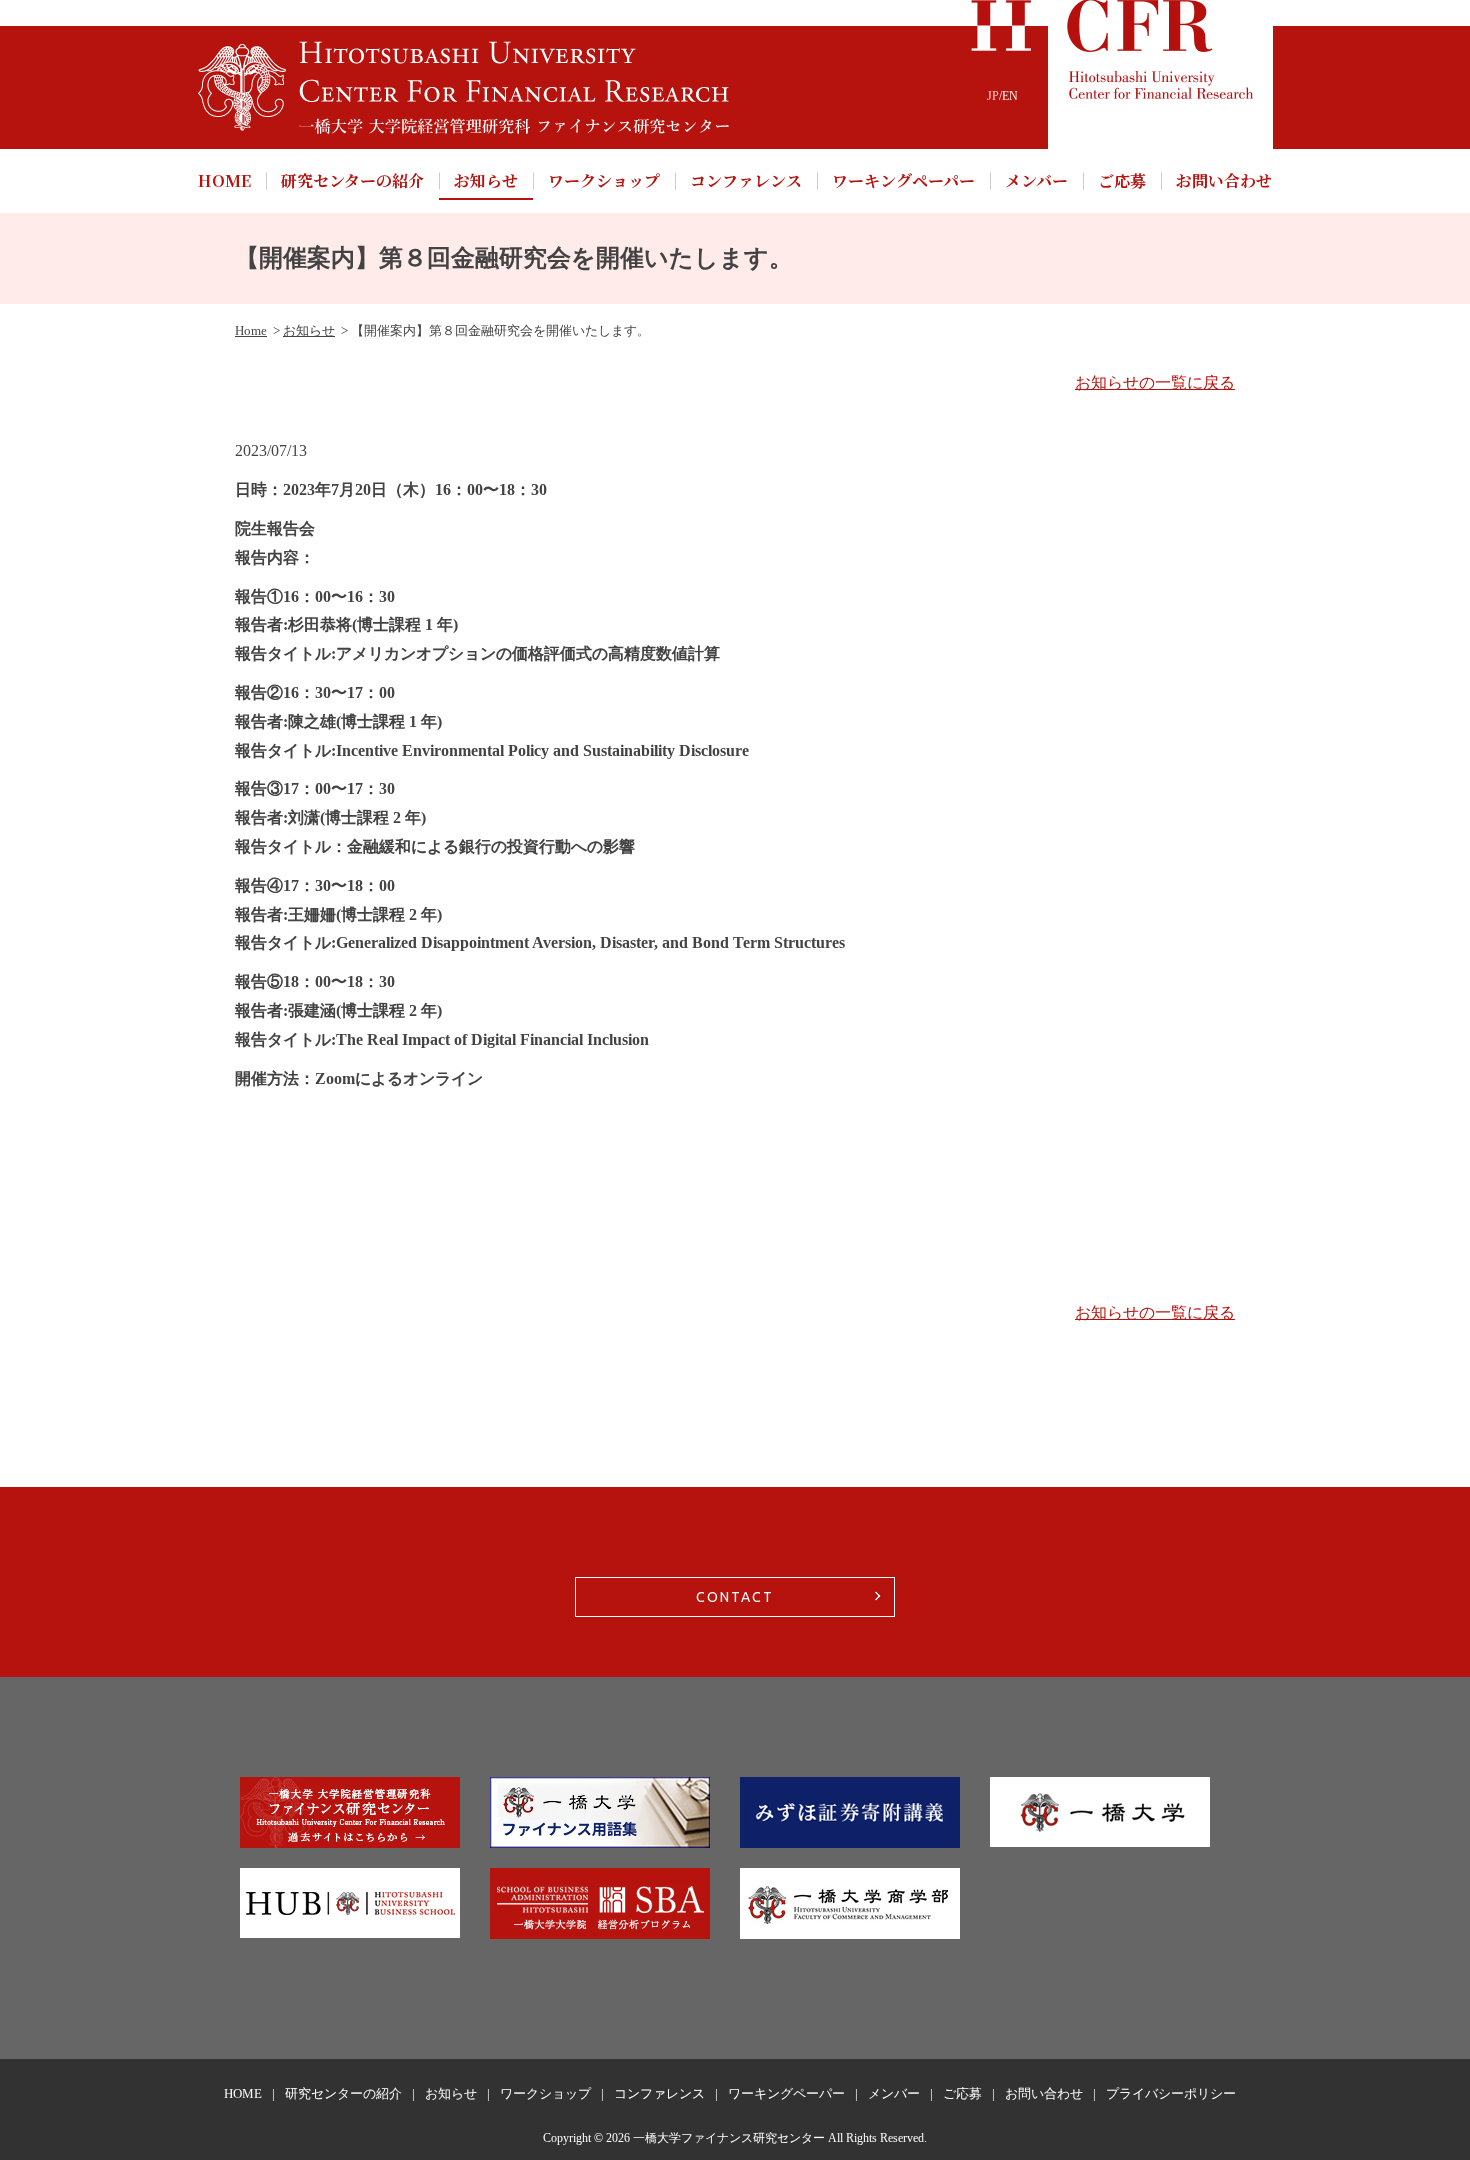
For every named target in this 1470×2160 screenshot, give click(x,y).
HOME (224, 180)
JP (993, 96)
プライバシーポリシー (1171, 2093)
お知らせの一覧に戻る (1155, 382)
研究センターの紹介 (352, 180)
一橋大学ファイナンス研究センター (729, 2138)
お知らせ (486, 180)
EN (1010, 96)
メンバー (1036, 180)
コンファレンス (746, 180)
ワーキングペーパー (903, 180)
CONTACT (735, 1597)
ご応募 (1122, 180)
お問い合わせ (1224, 180)
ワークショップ (604, 180)
